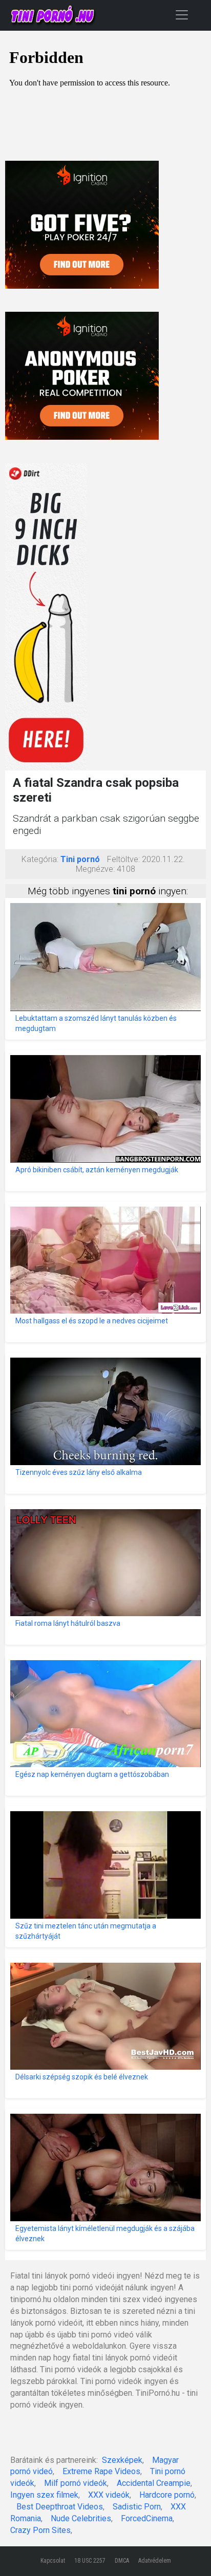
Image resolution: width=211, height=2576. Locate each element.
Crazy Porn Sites (40, 2530)
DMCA (122, 2561)
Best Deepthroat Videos (60, 2507)
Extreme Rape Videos (101, 2471)
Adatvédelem (155, 2561)
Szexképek (122, 2460)
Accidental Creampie (154, 2483)
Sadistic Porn (137, 2507)
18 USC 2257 (90, 2561)
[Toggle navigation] (182, 15)
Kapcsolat (53, 2561)
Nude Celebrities (81, 2518)
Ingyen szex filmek (44, 2495)
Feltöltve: (123, 859)
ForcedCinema (147, 2518)
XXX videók (109, 2495)
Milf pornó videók (76, 2483)
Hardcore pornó (167, 2495)
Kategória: (40, 859)
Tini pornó (80, 859)
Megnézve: (95, 869)
